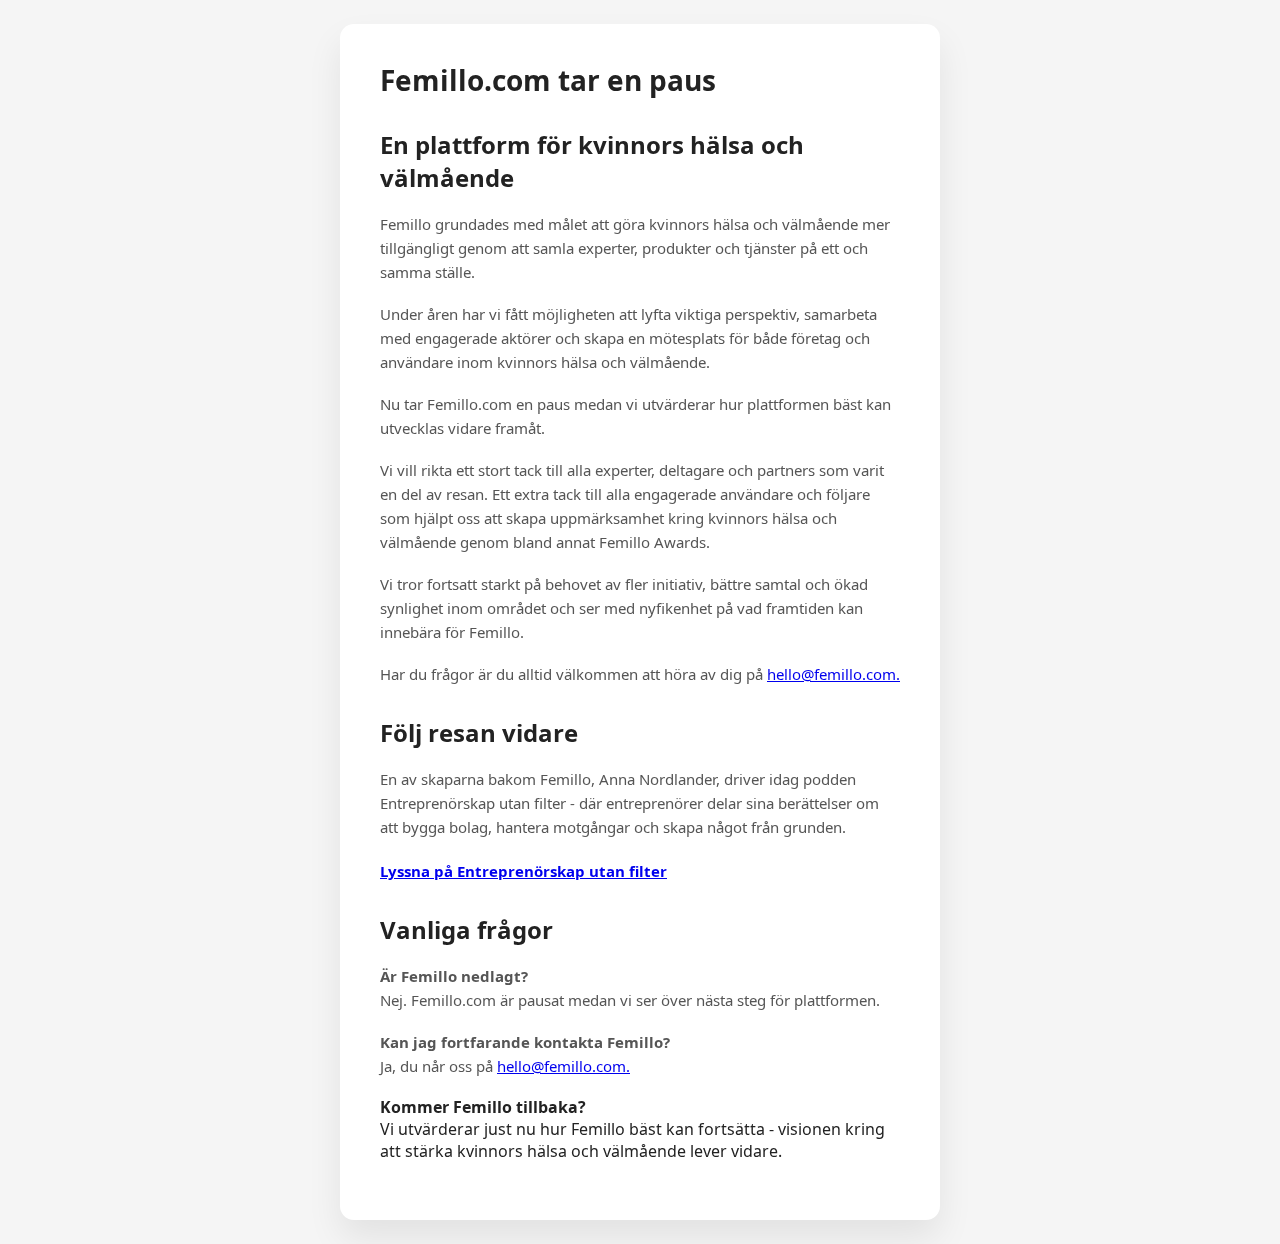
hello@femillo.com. (833, 674)
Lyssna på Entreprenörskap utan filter (523, 871)
